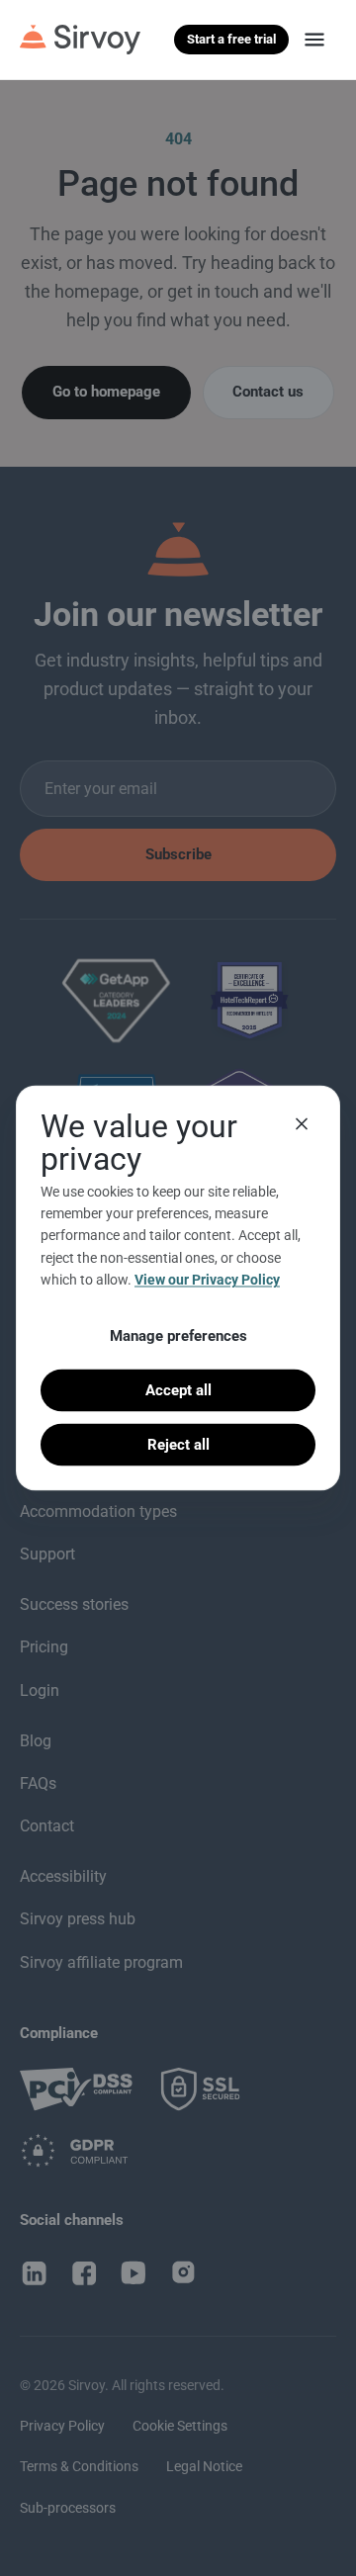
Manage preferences (178, 1335)
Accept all (178, 1389)
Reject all (178, 1445)
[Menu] (314, 40)
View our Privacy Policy (207, 1280)
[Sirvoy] (80, 40)
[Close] (302, 1123)
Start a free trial (231, 39)
